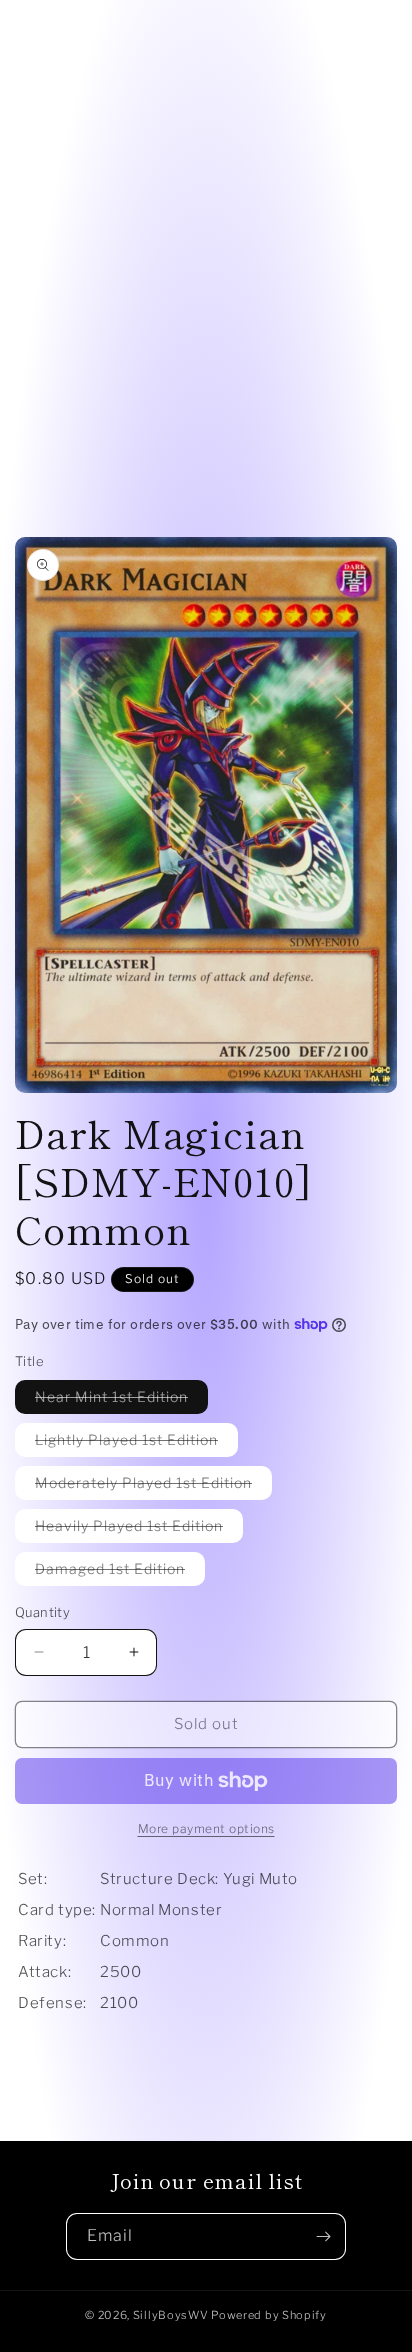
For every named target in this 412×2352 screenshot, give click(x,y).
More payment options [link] (206, 1828)
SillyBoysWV (171, 2315)
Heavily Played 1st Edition (139, 1529)
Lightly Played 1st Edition (136, 1443)
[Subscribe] (323, 2236)
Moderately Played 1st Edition (153, 1486)
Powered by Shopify (269, 2315)
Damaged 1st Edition (120, 1572)
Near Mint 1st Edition (121, 1400)
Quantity (42, 1612)
